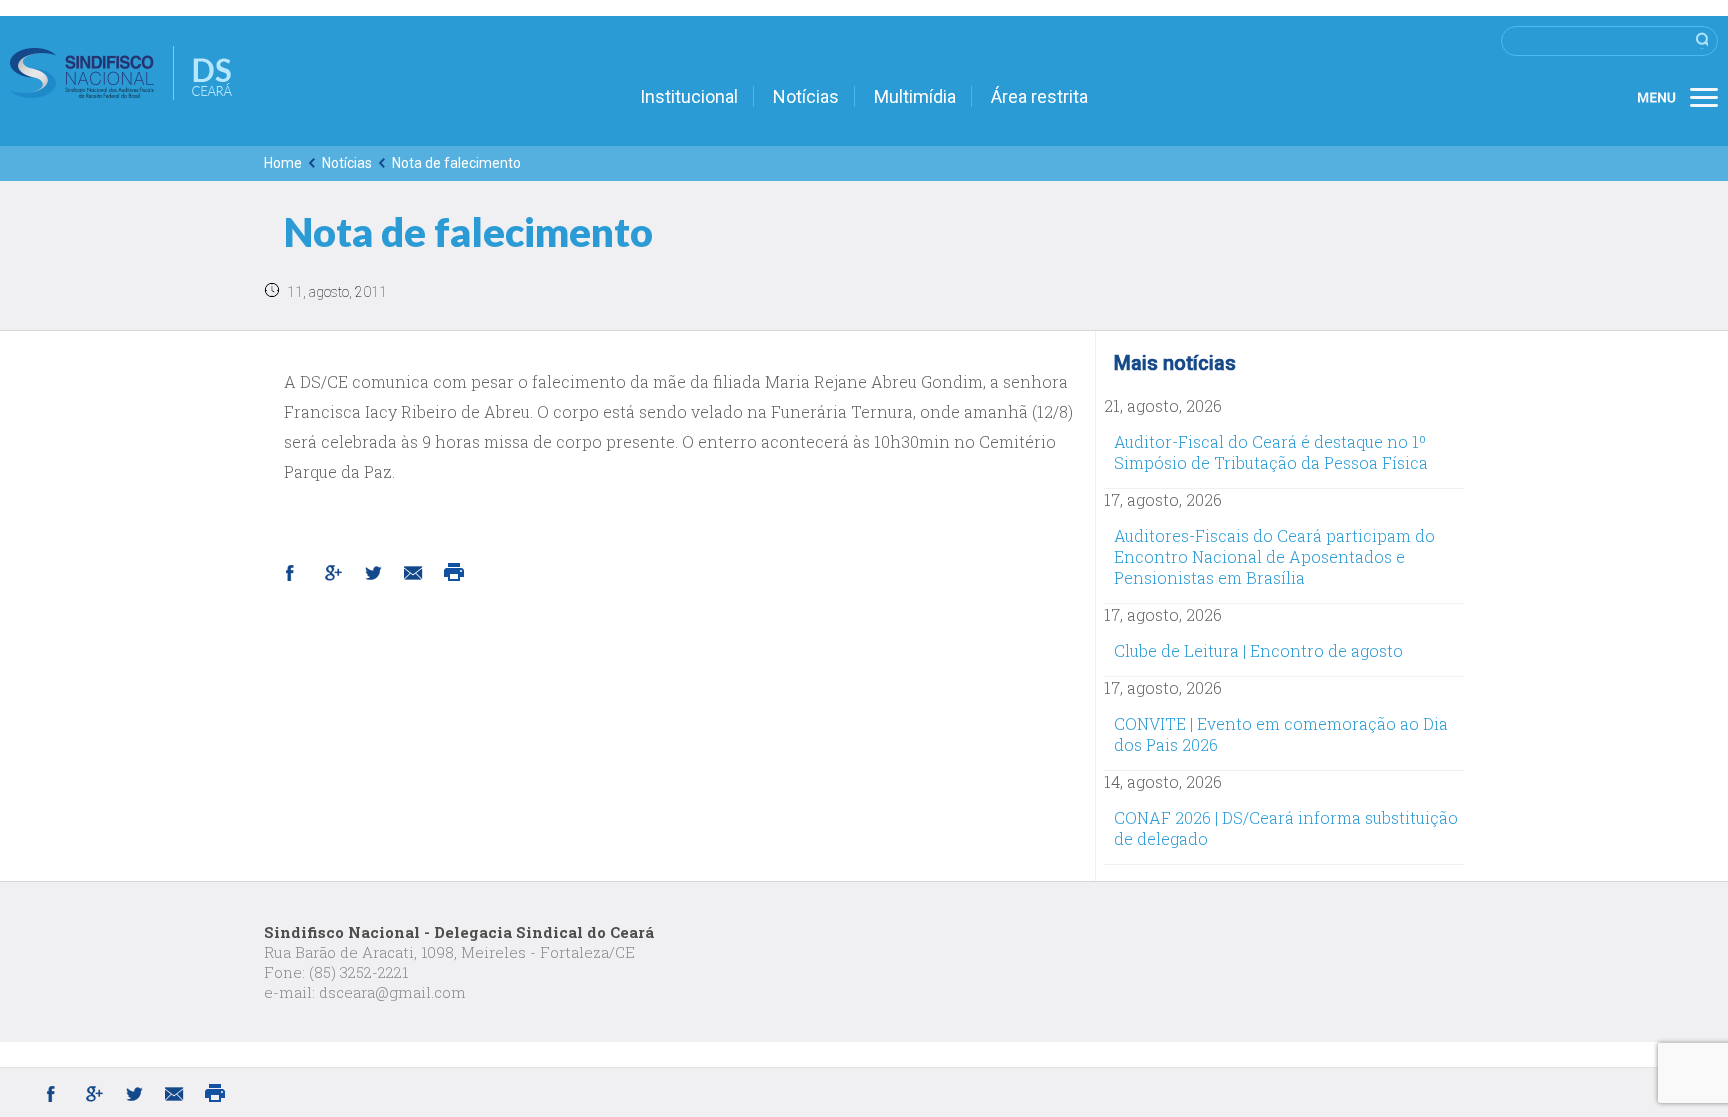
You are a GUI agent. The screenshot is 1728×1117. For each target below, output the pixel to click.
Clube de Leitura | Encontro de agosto (1258, 650)
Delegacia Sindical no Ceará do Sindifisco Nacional (121, 73)
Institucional (689, 96)
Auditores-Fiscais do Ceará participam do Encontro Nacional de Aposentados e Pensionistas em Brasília (1274, 556)
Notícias (806, 96)
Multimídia (915, 96)
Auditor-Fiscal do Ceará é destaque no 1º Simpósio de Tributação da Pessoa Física (1271, 452)
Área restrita (1039, 96)
